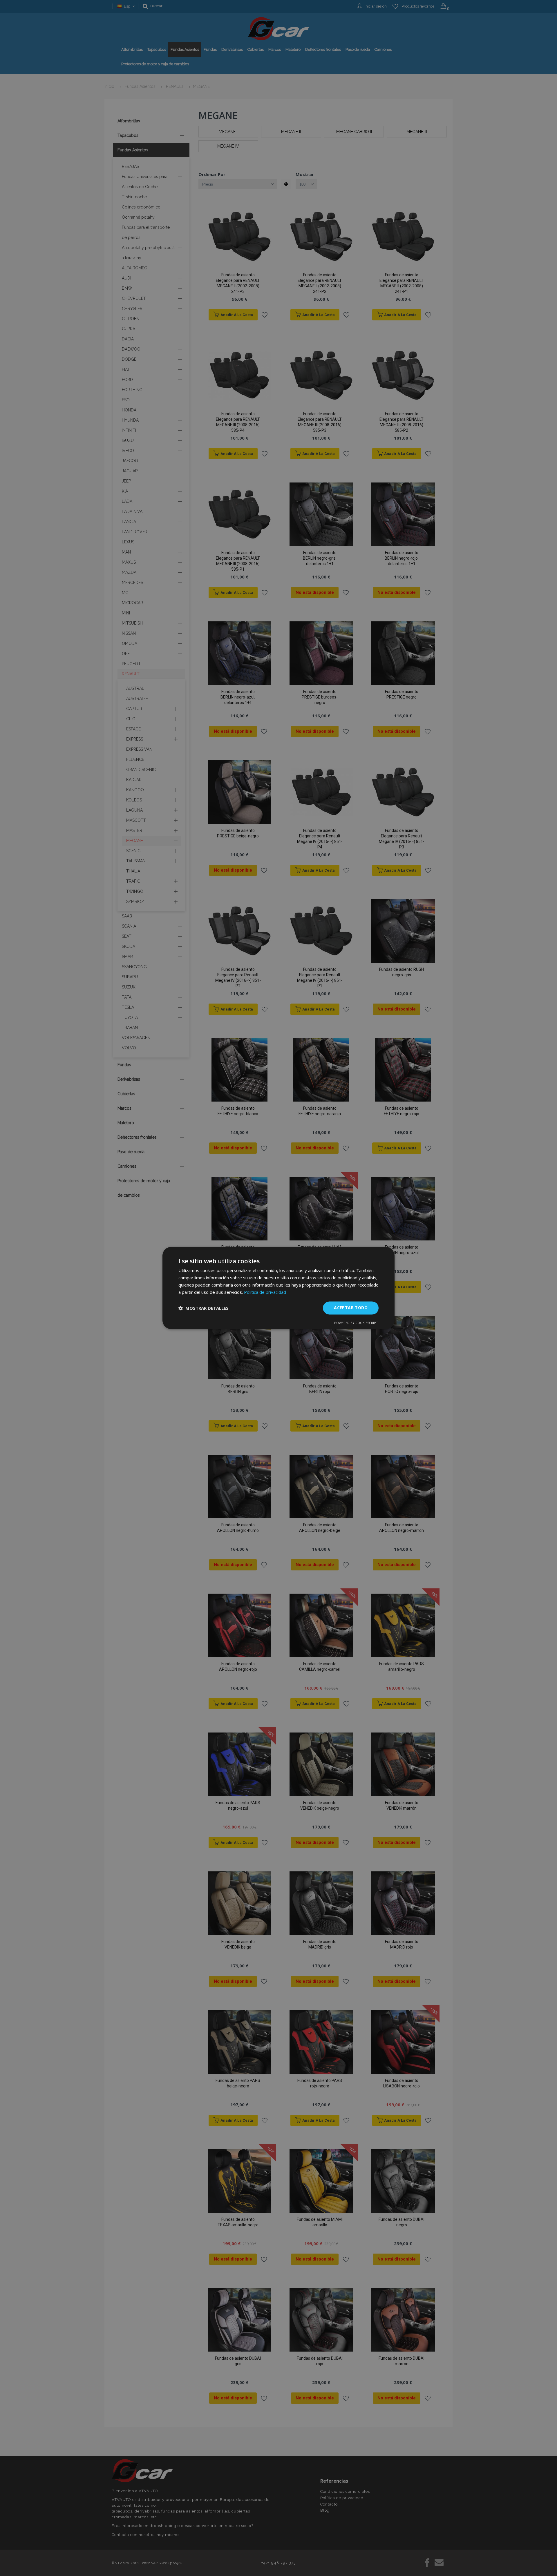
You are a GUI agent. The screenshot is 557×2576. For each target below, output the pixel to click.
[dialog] (278, 1288)
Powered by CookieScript (356, 1323)
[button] (204, 1308)
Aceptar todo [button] (351, 1308)
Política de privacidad (265, 1292)
